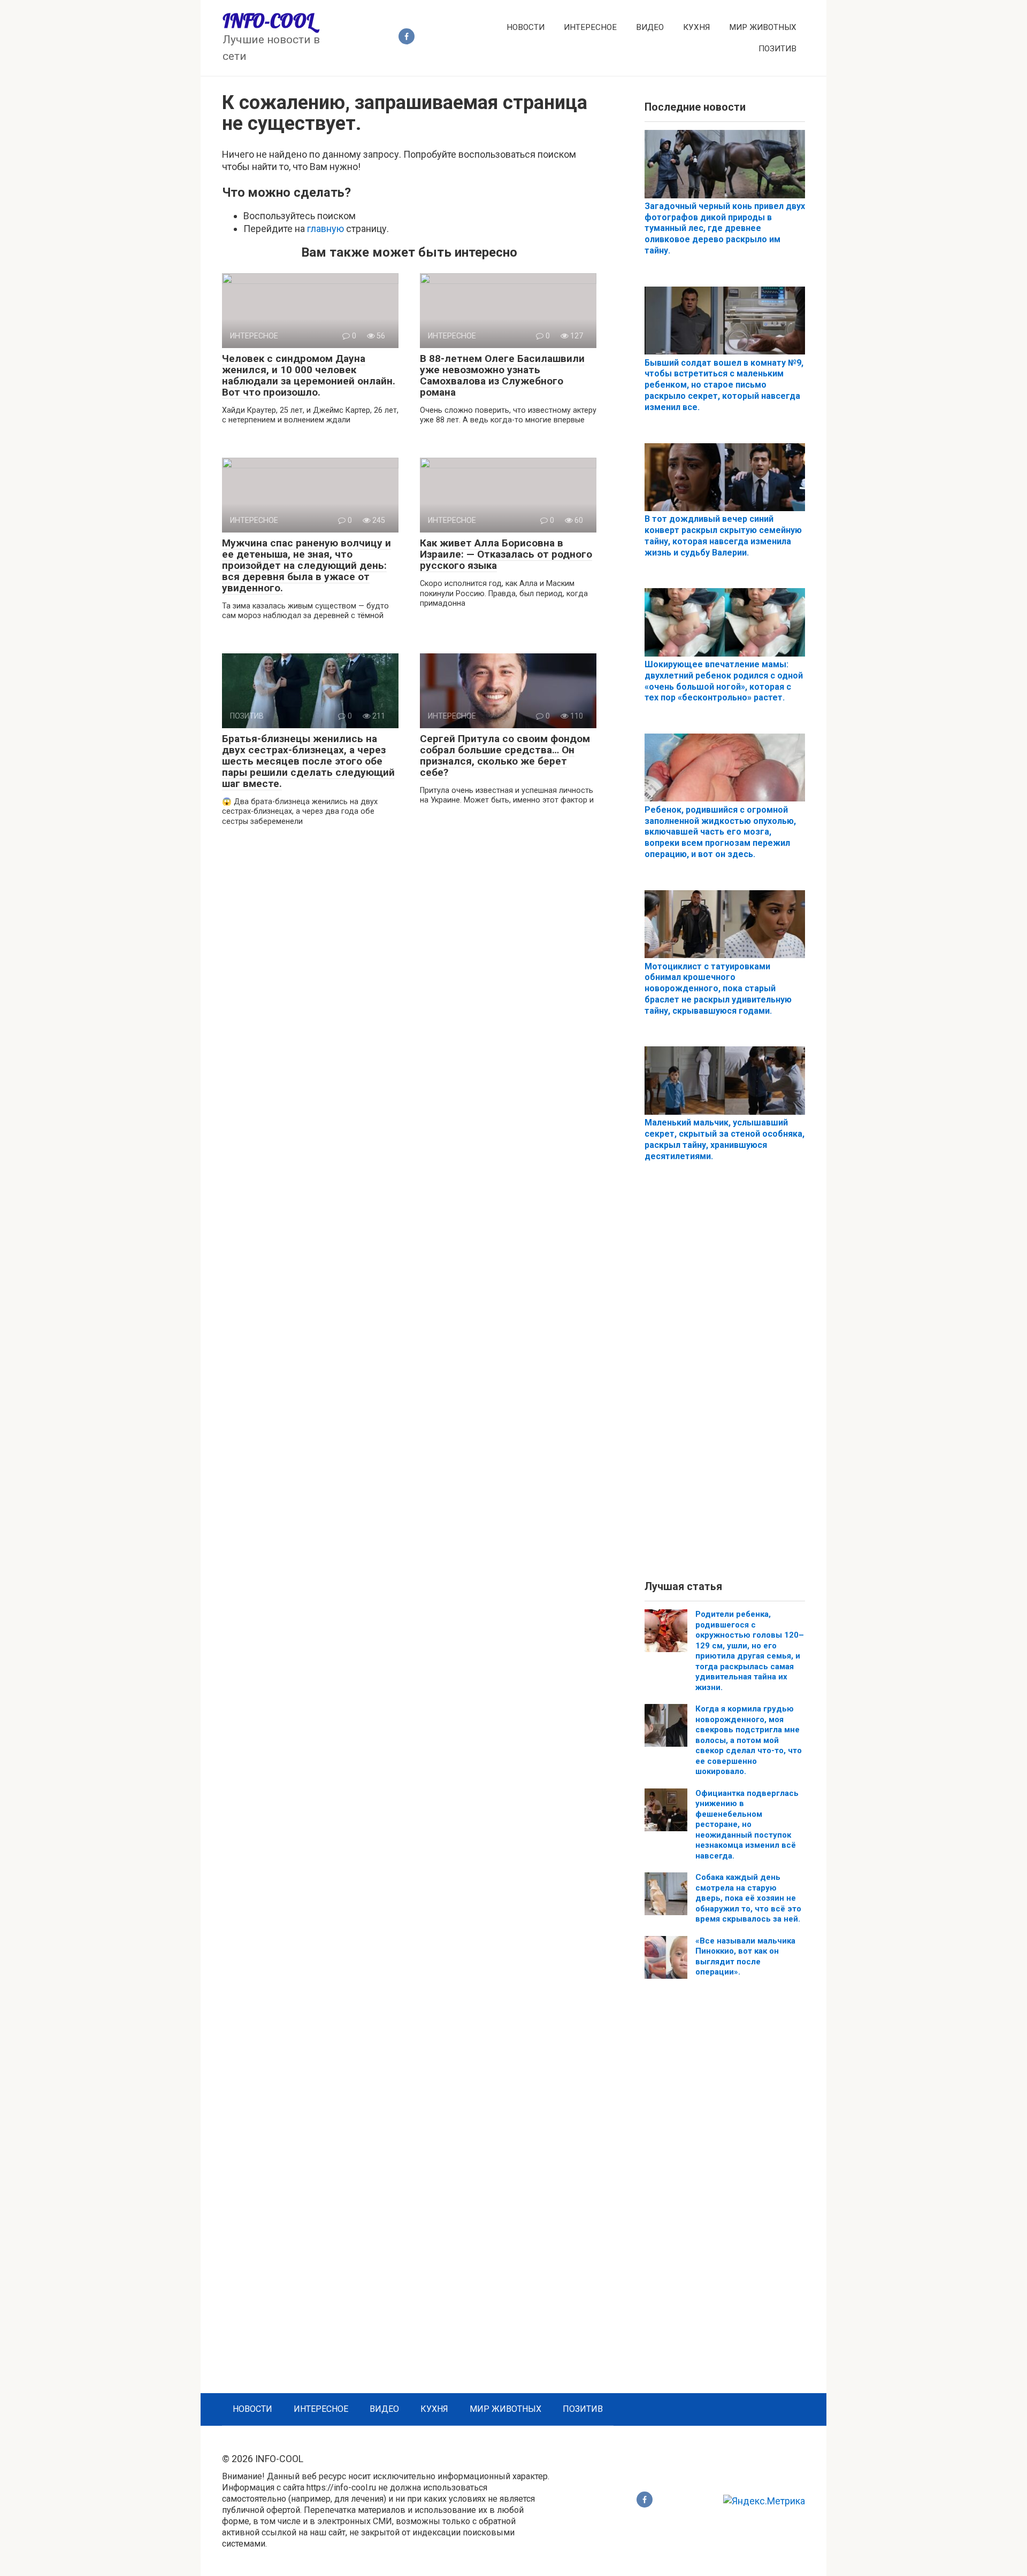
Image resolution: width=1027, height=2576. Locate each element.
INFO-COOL (268, 21)
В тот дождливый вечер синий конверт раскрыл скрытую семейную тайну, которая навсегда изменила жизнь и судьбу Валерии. (723, 535)
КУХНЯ (696, 27)
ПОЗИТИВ (777, 49)
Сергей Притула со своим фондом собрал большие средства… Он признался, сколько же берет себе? (505, 755)
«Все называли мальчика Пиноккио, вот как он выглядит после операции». (745, 1957)
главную (325, 229)
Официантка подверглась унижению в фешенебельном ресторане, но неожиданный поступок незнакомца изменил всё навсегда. (747, 1825)
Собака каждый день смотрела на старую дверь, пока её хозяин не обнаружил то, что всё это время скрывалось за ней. (748, 1898)
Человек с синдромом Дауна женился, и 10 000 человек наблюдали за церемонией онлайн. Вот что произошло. (309, 375)
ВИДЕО (650, 27)
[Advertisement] (725, 1380)
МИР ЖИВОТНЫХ (763, 27)
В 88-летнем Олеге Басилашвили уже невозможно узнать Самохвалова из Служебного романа (502, 375)
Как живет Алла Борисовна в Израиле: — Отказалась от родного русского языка (506, 554)
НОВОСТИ (526, 27)
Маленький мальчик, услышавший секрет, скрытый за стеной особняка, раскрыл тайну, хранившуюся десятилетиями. (725, 1139)
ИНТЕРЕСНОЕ (590, 27)
